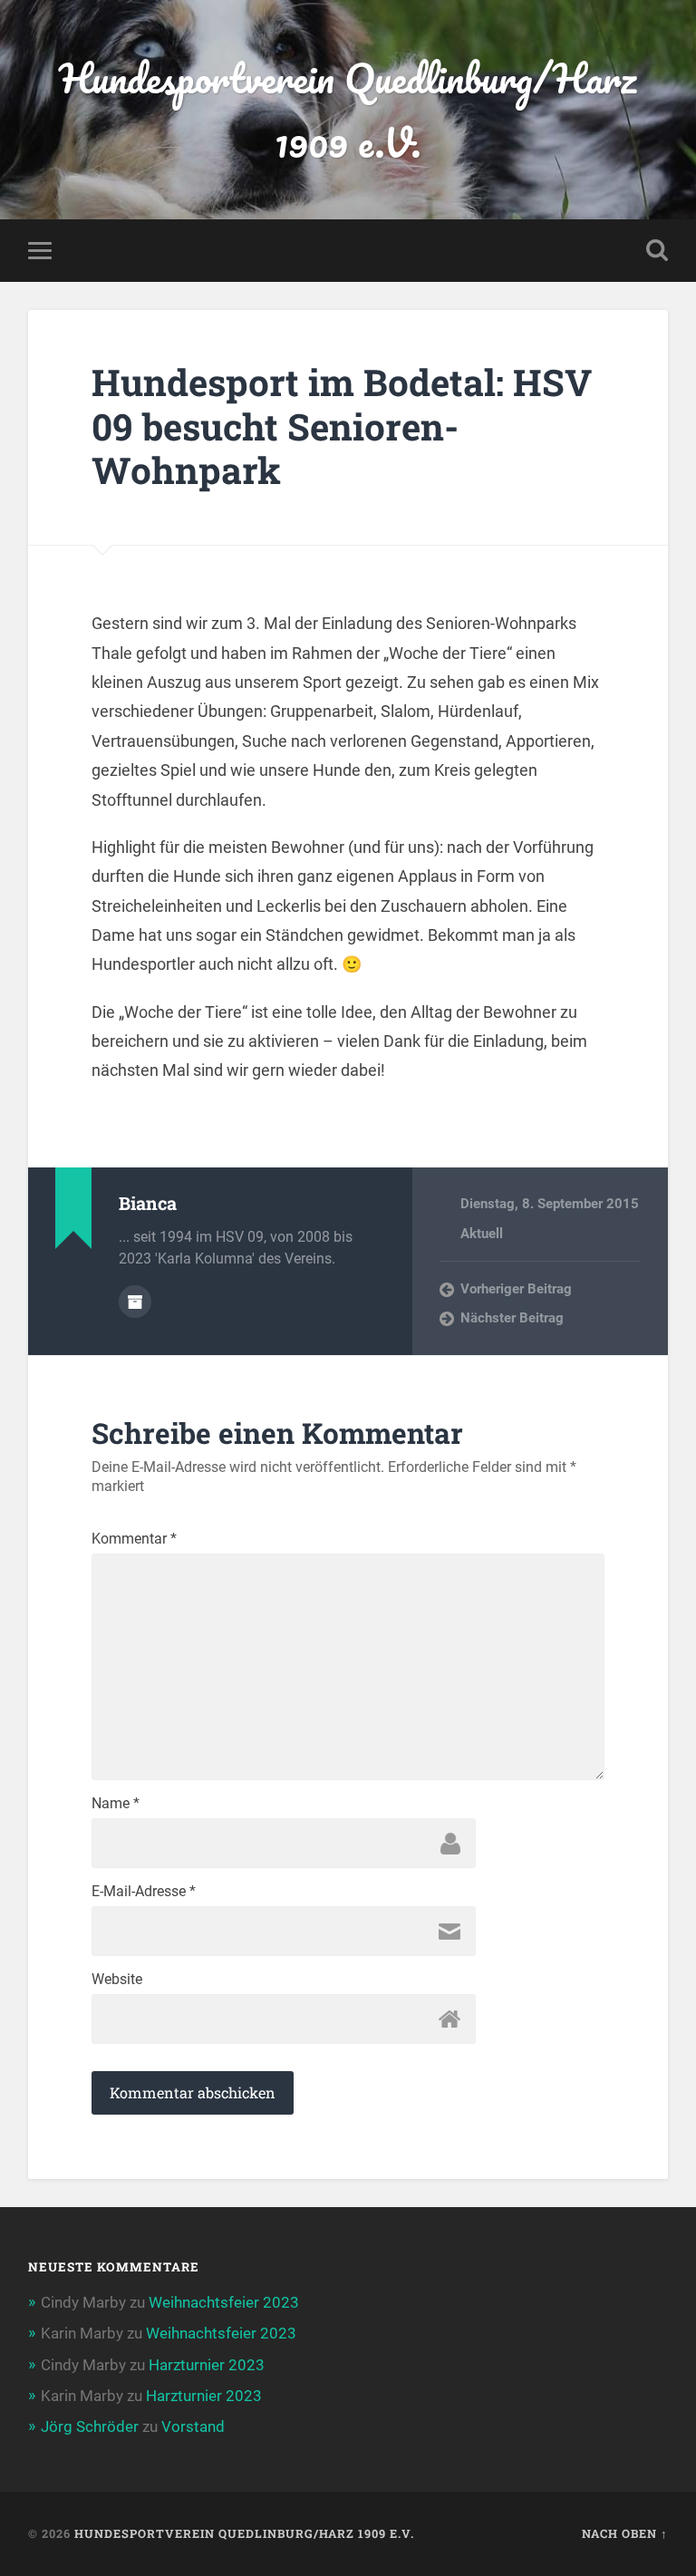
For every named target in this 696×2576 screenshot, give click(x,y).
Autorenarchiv (135, 1302)
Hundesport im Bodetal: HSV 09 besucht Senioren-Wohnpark (342, 426)
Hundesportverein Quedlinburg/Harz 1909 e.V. (348, 110)
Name (116, 1804)
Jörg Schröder (90, 2426)
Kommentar (134, 1539)
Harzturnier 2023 (207, 2365)
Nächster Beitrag (512, 1318)
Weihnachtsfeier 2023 (224, 2302)
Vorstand (193, 2426)
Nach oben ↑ (625, 2533)
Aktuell (482, 1234)
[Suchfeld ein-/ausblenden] (657, 250)
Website (117, 1980)
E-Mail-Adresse (144, 1892)
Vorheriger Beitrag (516, 1289)
